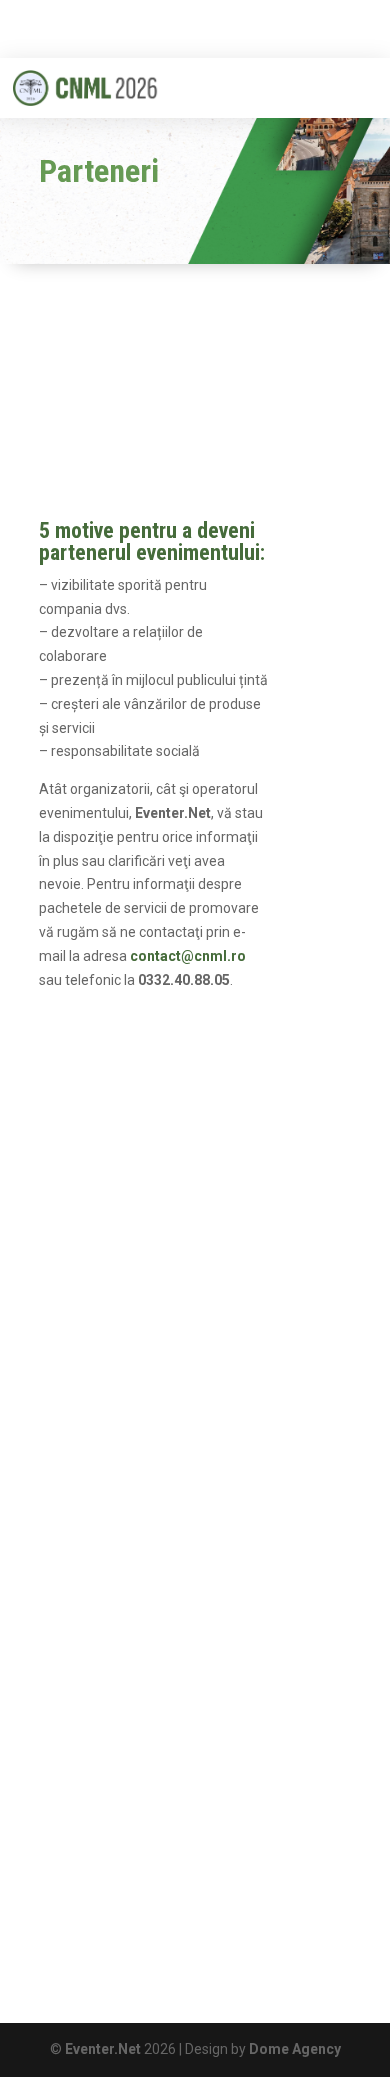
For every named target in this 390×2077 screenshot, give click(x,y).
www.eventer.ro (147, 1931)
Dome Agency (295, 2049)
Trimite (298, 1632)
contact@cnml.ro (142, 1907)
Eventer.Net (104, 2049)
